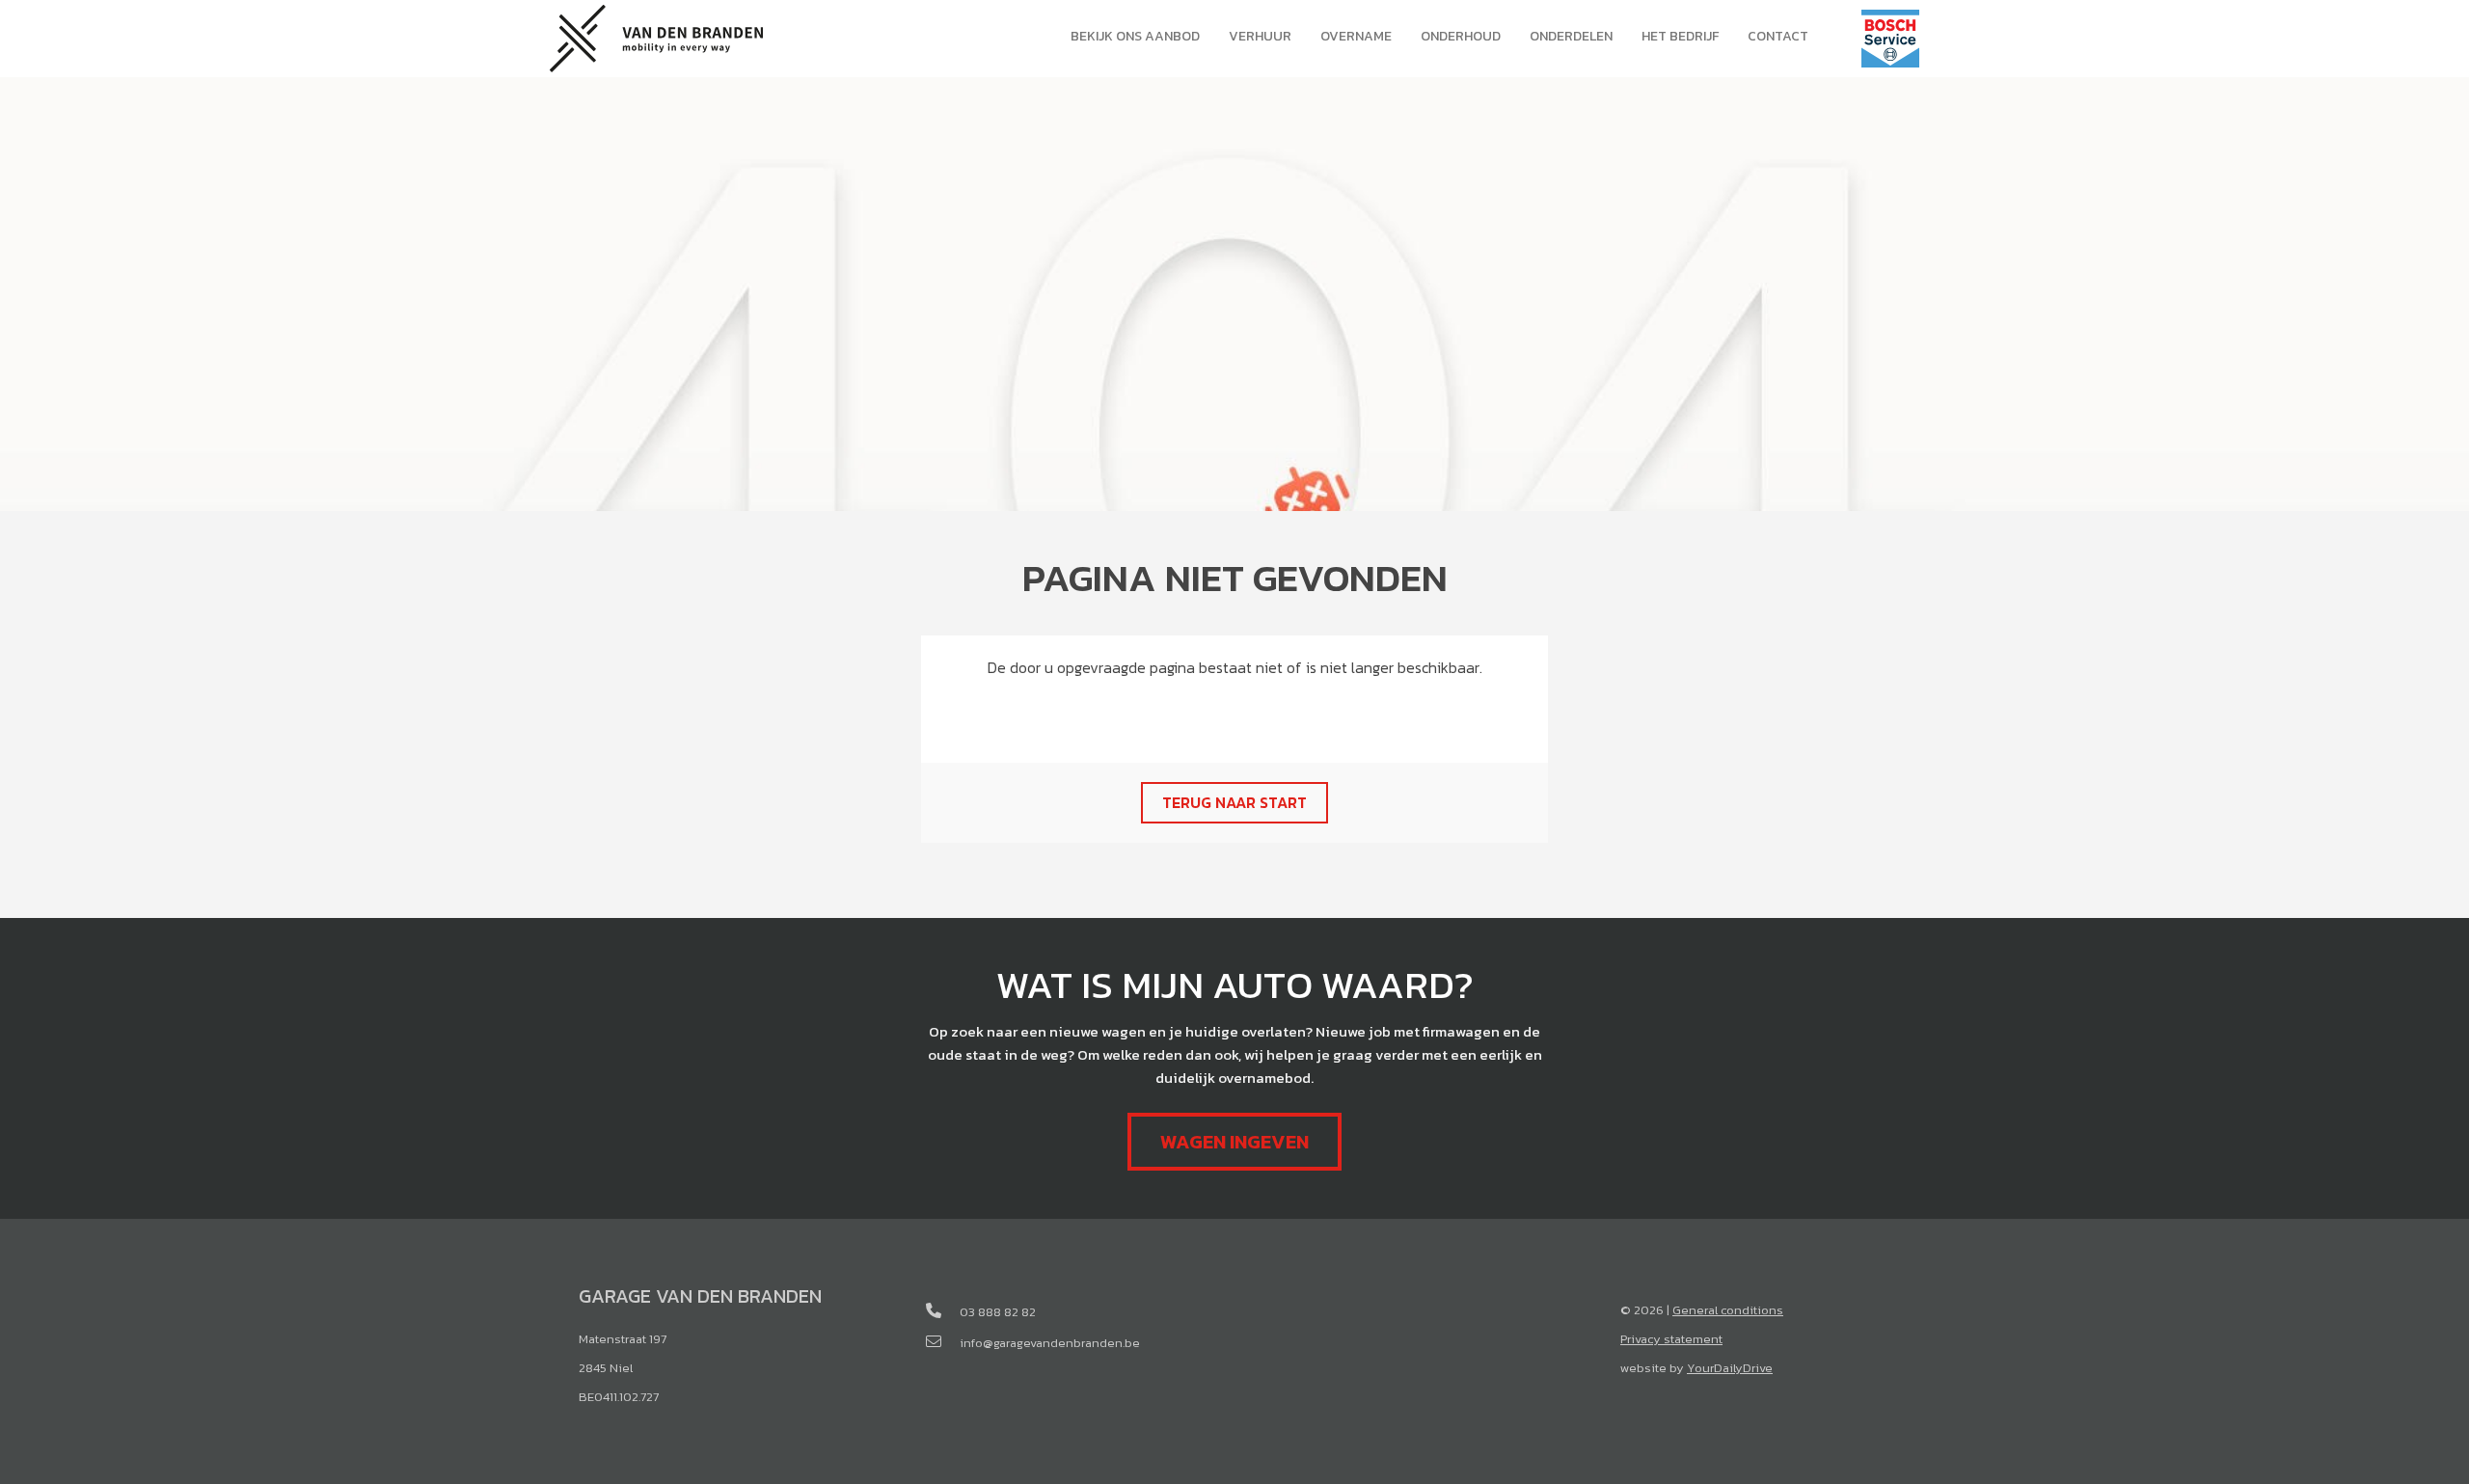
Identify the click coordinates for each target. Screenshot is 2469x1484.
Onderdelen (1571, 36)
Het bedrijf (1680, 36)
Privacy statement (1671, 1339)
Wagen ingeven (1234, 1142)
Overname (1356, 36)
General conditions (1728, 1310)
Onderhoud (1461, 36)
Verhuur (1260, 36)
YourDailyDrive (1730, 1368)
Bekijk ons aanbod (1135, 36)
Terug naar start (1234, 802)
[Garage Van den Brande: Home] (656, 36)
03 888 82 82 (998, 1312)
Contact (1778, 36)
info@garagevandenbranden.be (1050, 1343)
